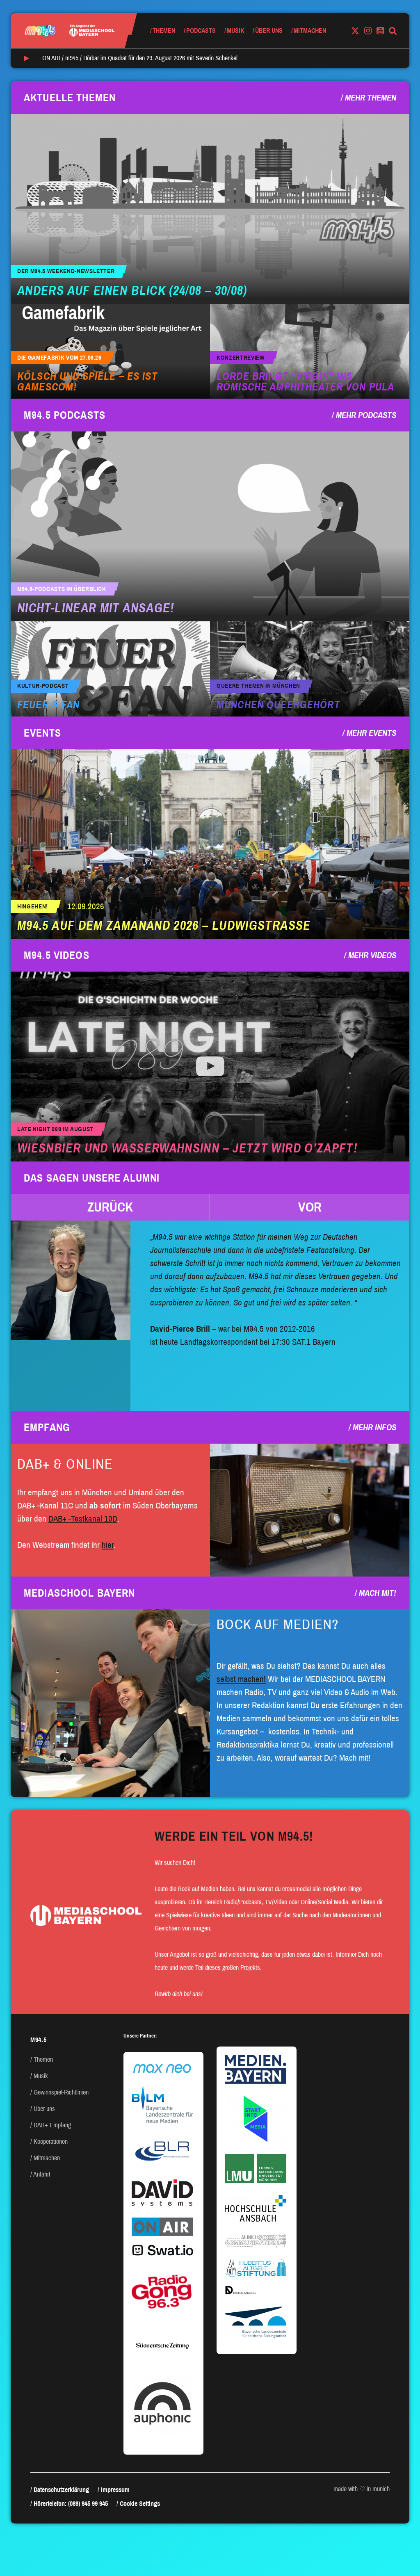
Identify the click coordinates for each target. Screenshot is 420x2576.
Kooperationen (51, 2141)
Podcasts (201, 31)
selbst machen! (241, 1679)
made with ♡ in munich (362, 2489)
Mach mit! (378, 1593)
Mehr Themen (371, 98)
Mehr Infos (374, 1427)
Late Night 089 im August (55, 1129)
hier (108, 1545)
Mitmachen (310, 31)
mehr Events (371, 733)
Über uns (269, 31)
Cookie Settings (140, 2504)
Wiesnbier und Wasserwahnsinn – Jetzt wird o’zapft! (187, 1148)
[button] (110, 1207)
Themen (164, 31)
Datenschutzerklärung (61, 2490)
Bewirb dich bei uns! (179, 1994)
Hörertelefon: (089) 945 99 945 (71, 2504)
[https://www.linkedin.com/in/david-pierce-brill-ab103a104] (71, 1280)
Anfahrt (42, 2174)
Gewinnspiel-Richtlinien (61, 2092)
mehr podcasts (366, 415)
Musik (235, 31)
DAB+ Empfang (52, 2125)
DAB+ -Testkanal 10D (83, 1519)
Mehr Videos (372, 955)
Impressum (115, 2490)
